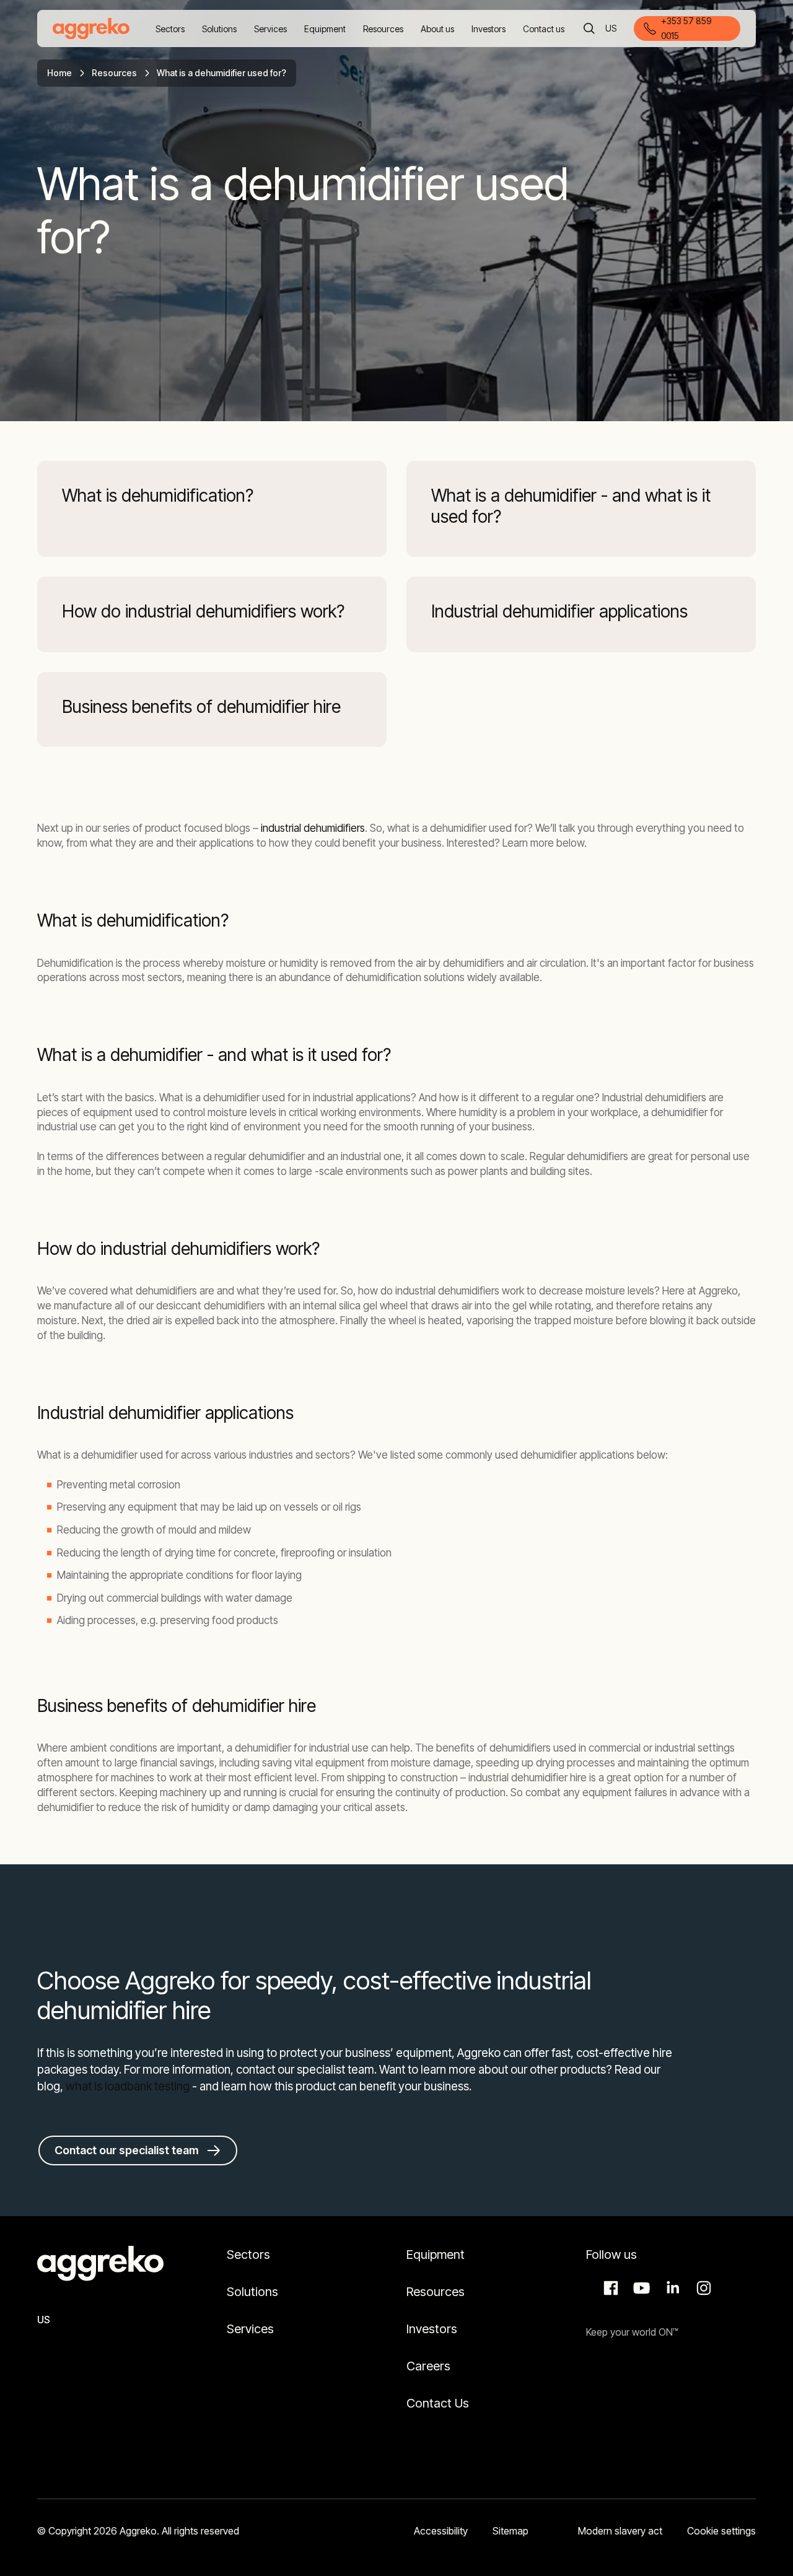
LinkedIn (671, 2288)
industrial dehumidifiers (313, 828)
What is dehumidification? (158, 496)
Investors (432, 2329)
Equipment (436, 2255)
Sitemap (510, 2531)
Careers (428, 2366)
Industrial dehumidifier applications (559, 612)
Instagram (702, 2288)
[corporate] (91, 28)
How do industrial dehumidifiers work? (203, 612)
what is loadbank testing (128, 2086)
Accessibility (441, 2531)
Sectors (248, 2255)
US (612, 29)
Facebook (609, 2288)
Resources (114, 73)
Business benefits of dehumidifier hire (201, 707)
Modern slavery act (620, 2531)
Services (250, 2329)
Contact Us (438, 2403)
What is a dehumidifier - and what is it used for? (571, 506)
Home (59, 73)
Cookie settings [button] (721, 2531)
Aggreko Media (640, 2288)
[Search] (589, 28)
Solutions (252, 2292)
